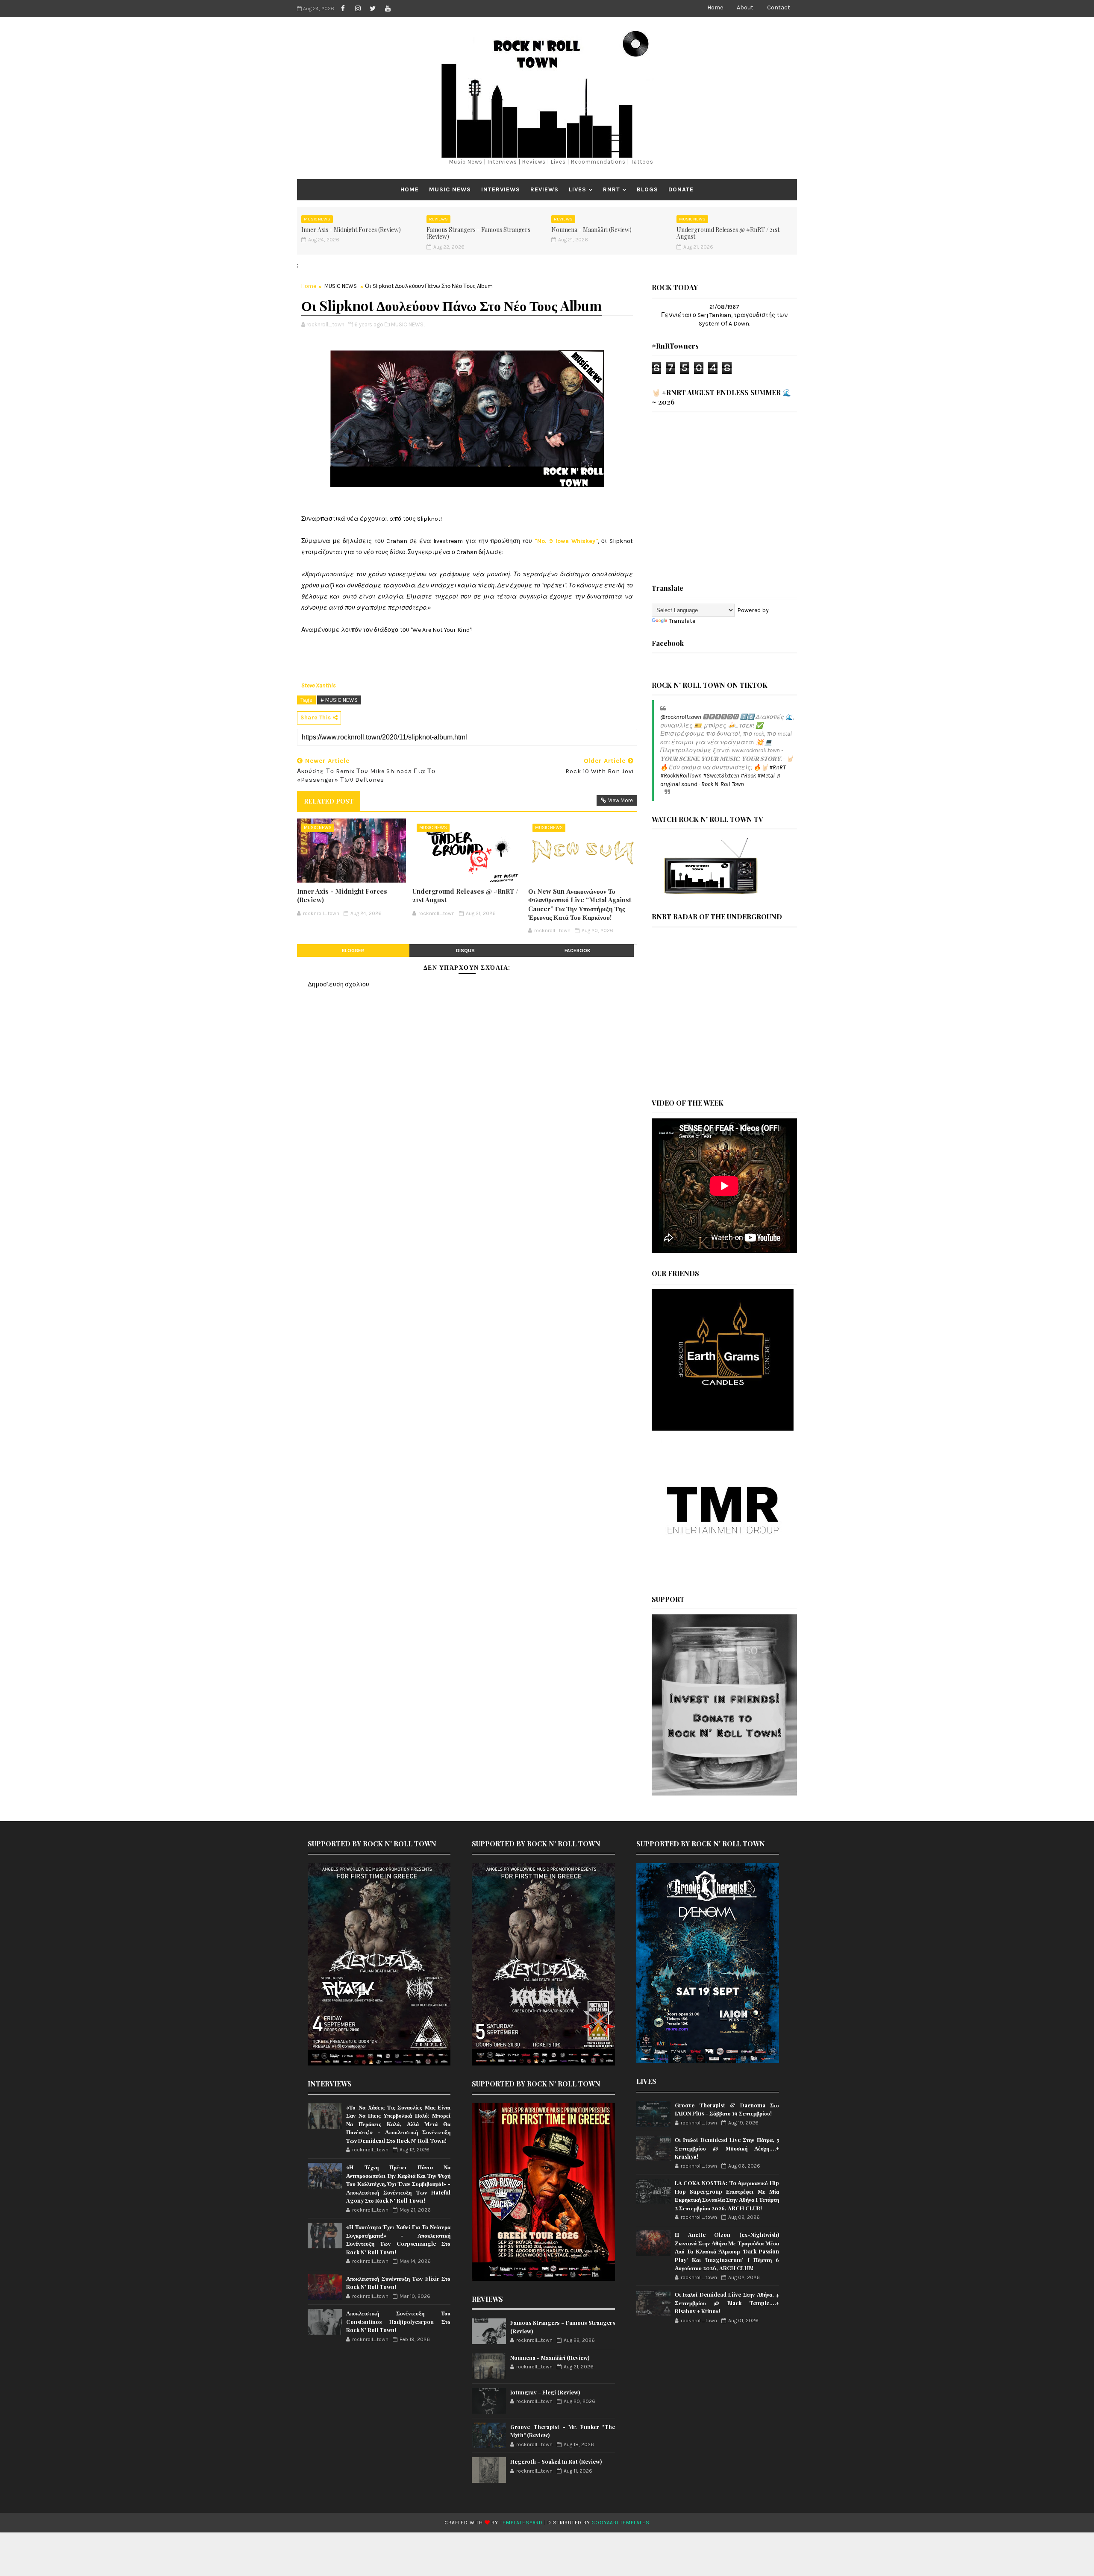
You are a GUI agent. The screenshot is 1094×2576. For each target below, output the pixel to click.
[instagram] (358, 9)
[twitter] (373, 9)
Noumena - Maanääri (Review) (591, 230)
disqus (465, 951)
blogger (353, 951)
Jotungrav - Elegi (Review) (545, 2392)
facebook (578, 951)
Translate (682, 621)
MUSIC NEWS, (408, 324)
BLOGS (647, 189)
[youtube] (388, 9)
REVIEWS (544, 189)
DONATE (681, 189)
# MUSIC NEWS (339, 700)
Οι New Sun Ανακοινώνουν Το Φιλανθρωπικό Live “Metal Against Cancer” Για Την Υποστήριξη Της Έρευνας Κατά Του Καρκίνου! (580, 904)
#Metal (766, 776)
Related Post (329, 801)
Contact (779, 7)
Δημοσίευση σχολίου (338, 984)
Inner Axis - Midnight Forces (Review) (351, 230)
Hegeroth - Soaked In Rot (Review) (556, 2461)
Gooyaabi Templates (620, 2523)
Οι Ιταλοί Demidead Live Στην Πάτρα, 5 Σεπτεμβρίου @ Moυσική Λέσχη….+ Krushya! (727, 2148)
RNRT (612, 189)
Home (715, 7)
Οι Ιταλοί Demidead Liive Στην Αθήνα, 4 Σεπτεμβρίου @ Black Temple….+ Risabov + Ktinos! (727, 2303)
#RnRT (777, 767)
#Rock (748, 776)
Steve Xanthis (319, 685)
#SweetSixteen (721, 776)
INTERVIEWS (501, 189)
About (745, 7)
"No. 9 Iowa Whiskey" (566, 541)
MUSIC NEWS (450, 189)
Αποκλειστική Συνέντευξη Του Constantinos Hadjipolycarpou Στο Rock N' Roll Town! (398, 2321)
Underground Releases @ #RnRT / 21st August (728, 233)
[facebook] (343, 9)
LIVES (578, 189)
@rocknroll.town (681, 717)
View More (621, 800)
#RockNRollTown (681, 776)
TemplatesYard (521, 2523)
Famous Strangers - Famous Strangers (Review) (478, 233)
